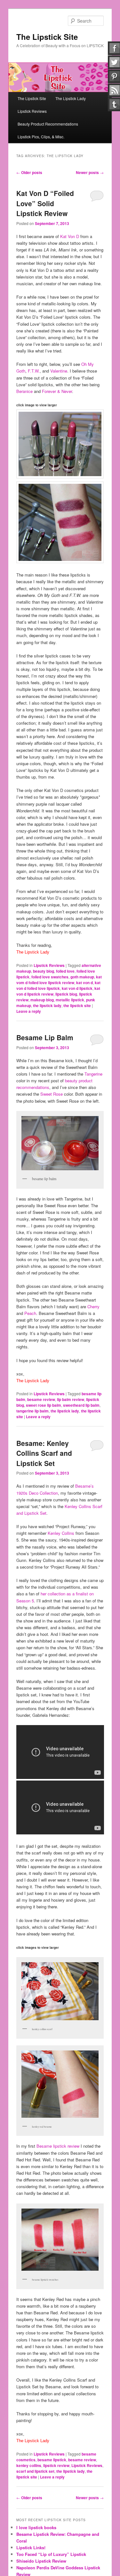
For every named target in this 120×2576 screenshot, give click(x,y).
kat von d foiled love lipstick (58, 985)
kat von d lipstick (77, 988)
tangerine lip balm (32, 1411)
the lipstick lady (47, 1005)
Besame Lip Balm (45, 1037)
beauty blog (44, 971)
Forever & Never (57, 391)
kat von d (84, 983)
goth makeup (82, 977)
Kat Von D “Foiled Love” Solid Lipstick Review (45, 203)
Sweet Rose (52, 1094)
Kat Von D (70, 236)
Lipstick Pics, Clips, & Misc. (41, 137)
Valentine (59, 371)
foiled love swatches (50, 977)
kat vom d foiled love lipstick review (59, 980)
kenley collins (29, 2465)
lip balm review (71, 1399)
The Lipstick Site (47, 37)
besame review (41, 1399)
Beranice (24, 391)
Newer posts (90, 172)
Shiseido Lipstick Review (41, 2561)
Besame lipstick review (58, 2146)
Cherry (93, 1306)
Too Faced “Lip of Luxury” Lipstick (51, 2554)
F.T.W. (34, 371)
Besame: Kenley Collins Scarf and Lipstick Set (44, 1453)
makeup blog (42, 1000)
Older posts (29, 172)
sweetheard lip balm (81, 1405)
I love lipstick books (36, 2527)
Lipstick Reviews (32, 111)
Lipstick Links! (31, 2547)
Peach (30, 1313)
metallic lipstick (70, 1000)
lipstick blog (66, 994)
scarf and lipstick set (35, 2471)
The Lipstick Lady (71, 98)
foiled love (65, 971)
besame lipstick (52, 2460)
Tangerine (93, 1074)
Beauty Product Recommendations (48, 124)
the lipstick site (77, 1005)
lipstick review (56, 2465)
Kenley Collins (61, 1533)
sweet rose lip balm (44, 1405)
